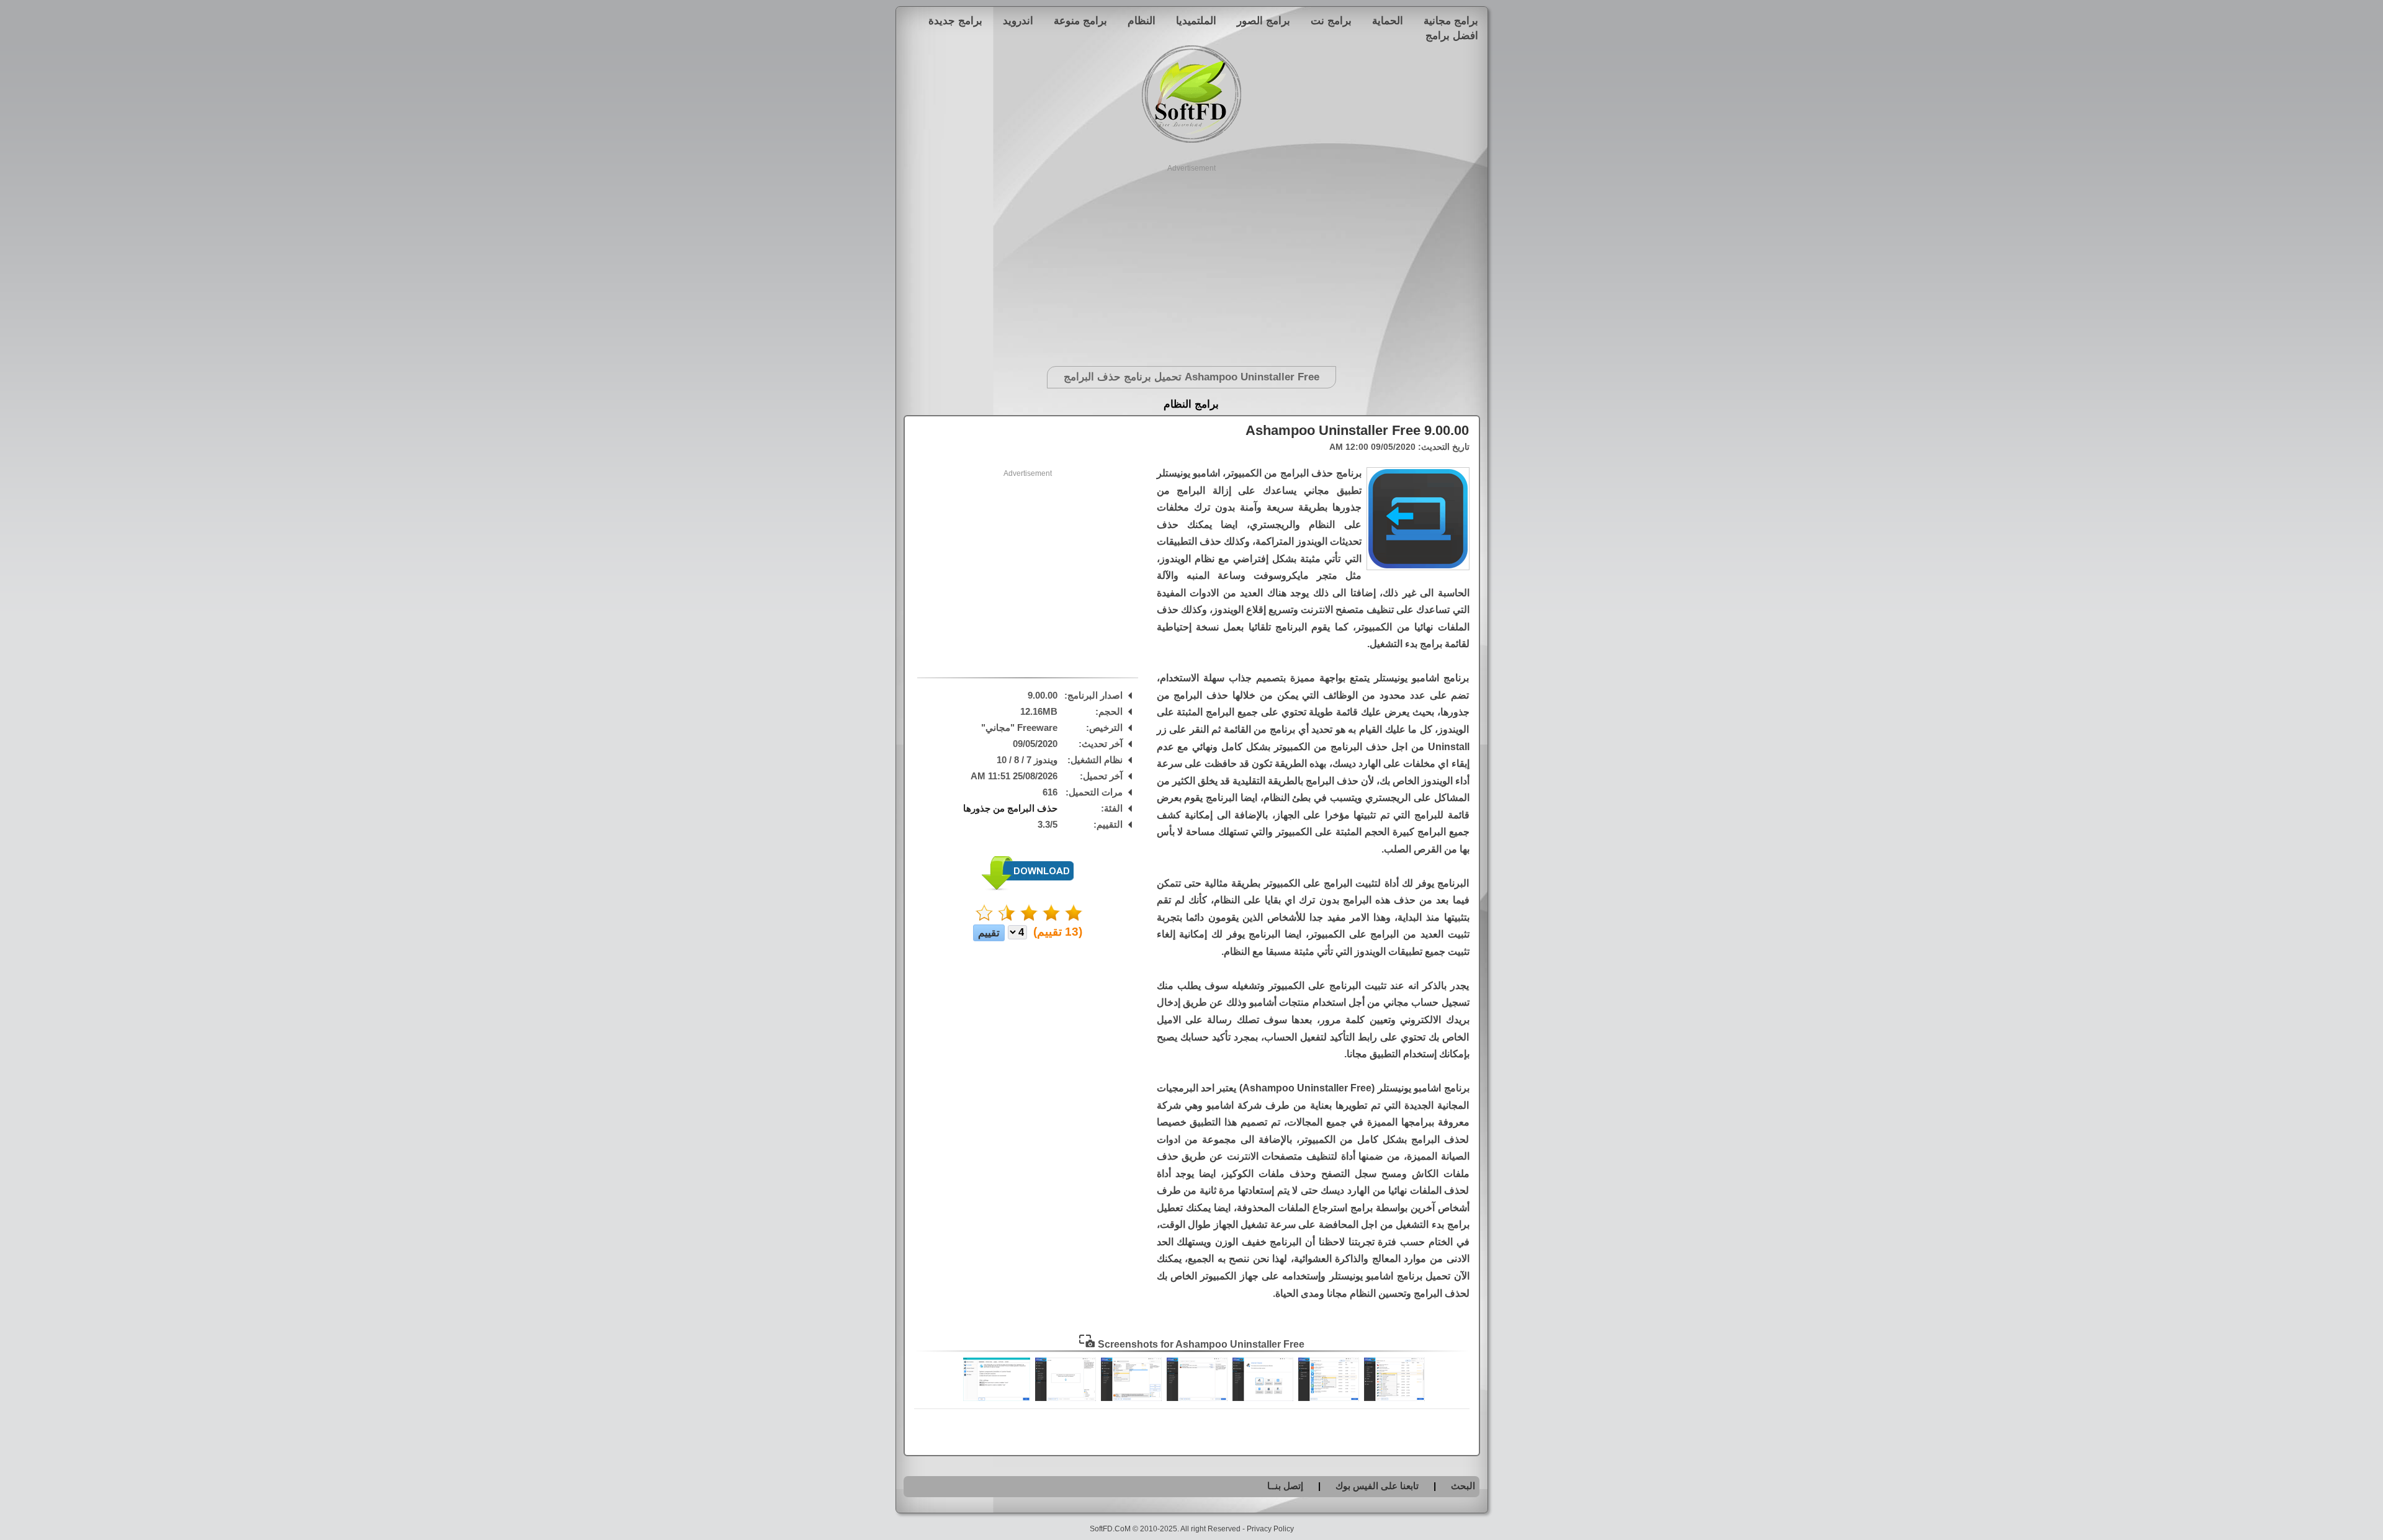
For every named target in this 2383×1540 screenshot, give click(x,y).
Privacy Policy (1270, 1529)
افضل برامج (1452, 35)
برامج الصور (1263, 20)
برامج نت (1331, 20)
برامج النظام (1191, 404)
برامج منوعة (1080, 20)
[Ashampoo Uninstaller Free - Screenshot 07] (997, 1398)
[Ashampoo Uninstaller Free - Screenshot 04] (1197, 1398)
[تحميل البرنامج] (1028, 888)
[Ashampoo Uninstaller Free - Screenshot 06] (1066, 1398)
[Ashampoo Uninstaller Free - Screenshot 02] (1329, 1398)
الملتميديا (1196, 20)
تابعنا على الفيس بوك (1377, 1486)
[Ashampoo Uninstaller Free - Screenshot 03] (1263, 1398)
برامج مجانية (1451, 20)
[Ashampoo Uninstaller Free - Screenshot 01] (1394, 1398)
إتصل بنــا (1285, 1486)
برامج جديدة (955, 20)
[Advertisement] (1192, 261)
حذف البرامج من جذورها (1010, 808)
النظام (1142, 20)
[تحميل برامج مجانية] (1191, 141)
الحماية (1388, 20)
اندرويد (1018, 20)
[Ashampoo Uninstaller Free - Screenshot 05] (1131, 1398)
